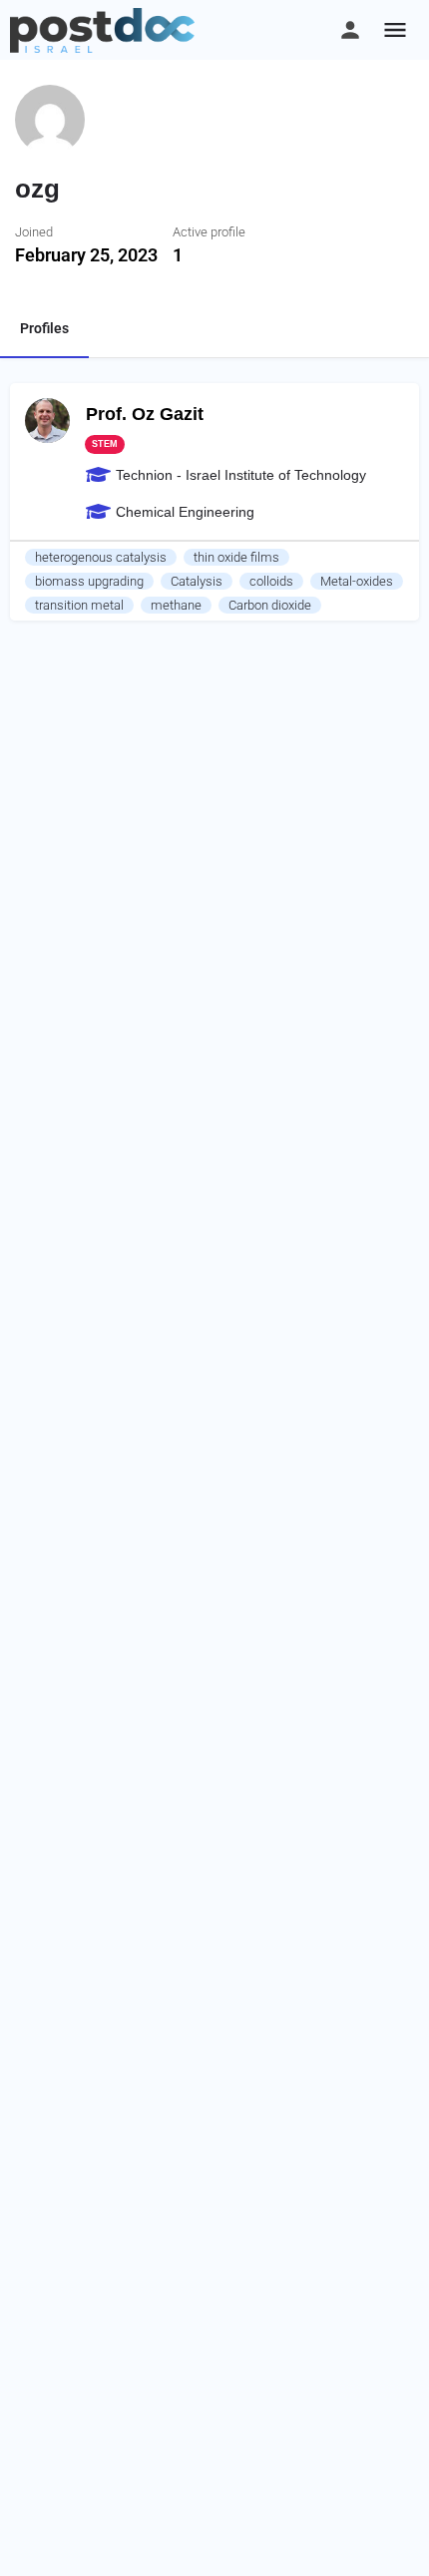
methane (176, 605)
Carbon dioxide (270, 605)
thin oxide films (236, 557)
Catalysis (197, 581)
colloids (271, 581)
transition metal (79, 605)
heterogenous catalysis (101, 557)
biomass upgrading (89, 581)
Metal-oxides (357, 581)
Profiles (44, 328)
